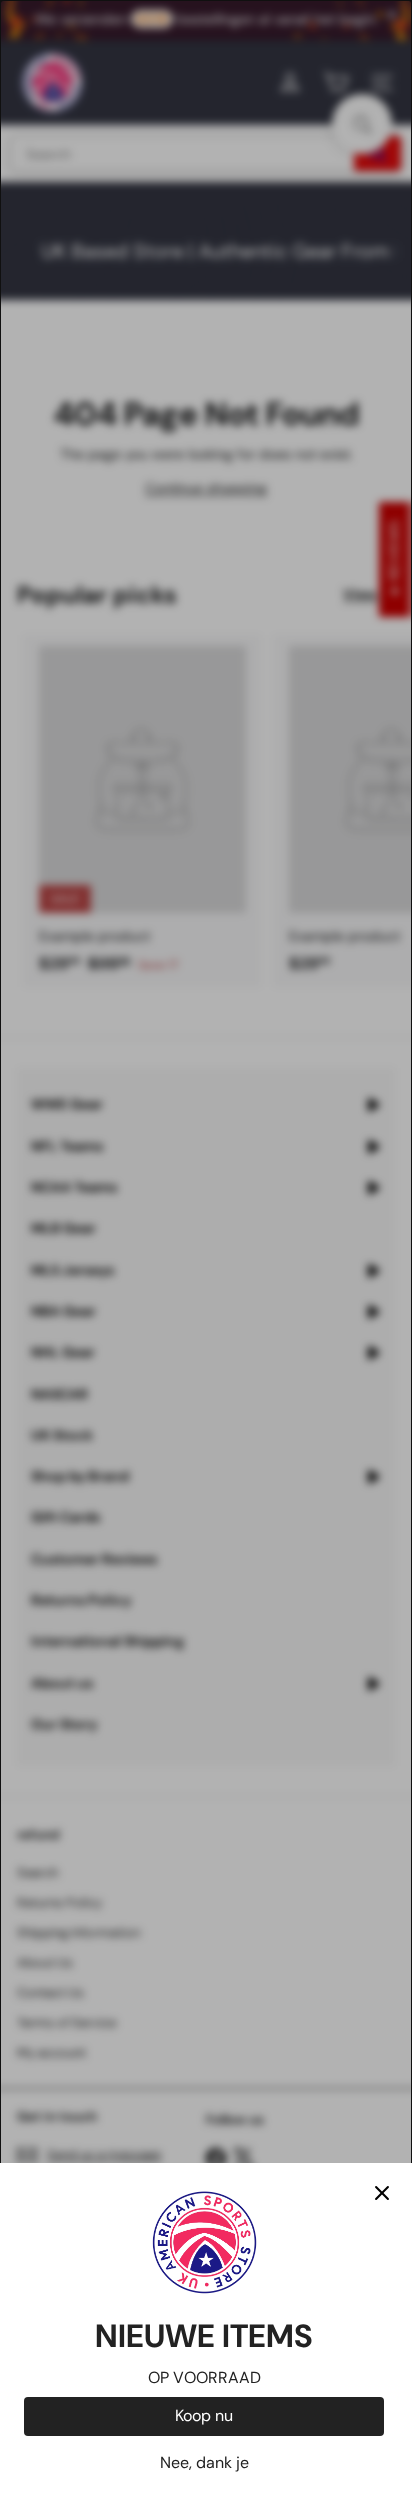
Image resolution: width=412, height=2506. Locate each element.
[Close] (382, 2193)
